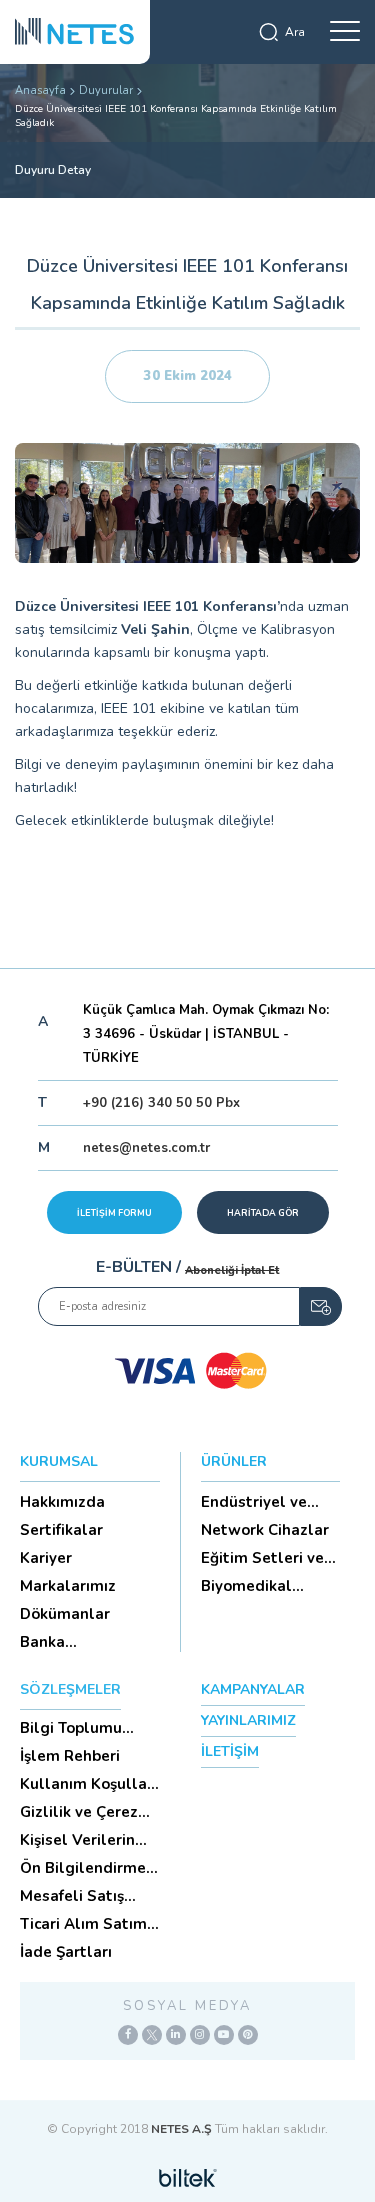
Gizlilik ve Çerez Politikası (79, 1812)
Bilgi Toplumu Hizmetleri (71, 1728)
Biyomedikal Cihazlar (246, 1586)
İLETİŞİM (230, 1751)
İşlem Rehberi (70, 1756)
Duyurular (106, 90)
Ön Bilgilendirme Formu (83, 1868)
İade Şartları (66, 1952)
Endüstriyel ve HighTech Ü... (254, 1502)
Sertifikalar (61, 1530)
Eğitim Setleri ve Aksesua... (262, 1558)
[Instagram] (200, 2035)
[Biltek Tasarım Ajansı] (188, 2177)
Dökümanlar (65, 1614)
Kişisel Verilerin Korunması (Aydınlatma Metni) (77, 1840)
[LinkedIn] (176, 2035)
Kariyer (46, 1558)
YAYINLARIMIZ (248, 1720)
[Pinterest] (248, 2035)
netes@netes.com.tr (146, 1148)
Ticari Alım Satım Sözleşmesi (83, 1924)
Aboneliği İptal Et (232, 1270)
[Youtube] (224, 2035)
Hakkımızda (62, 1502)
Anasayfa (40, 90)
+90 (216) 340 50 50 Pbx (161, 1103)
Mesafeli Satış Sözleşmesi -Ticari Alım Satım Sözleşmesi (87, 1896)
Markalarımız (68, 1586)
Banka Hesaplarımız (68, 1642)
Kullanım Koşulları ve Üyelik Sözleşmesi (88, 1784)
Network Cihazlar (265, 1530)
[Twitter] (152, 2035)
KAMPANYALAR (253, 1689)
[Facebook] (128, 2035)
